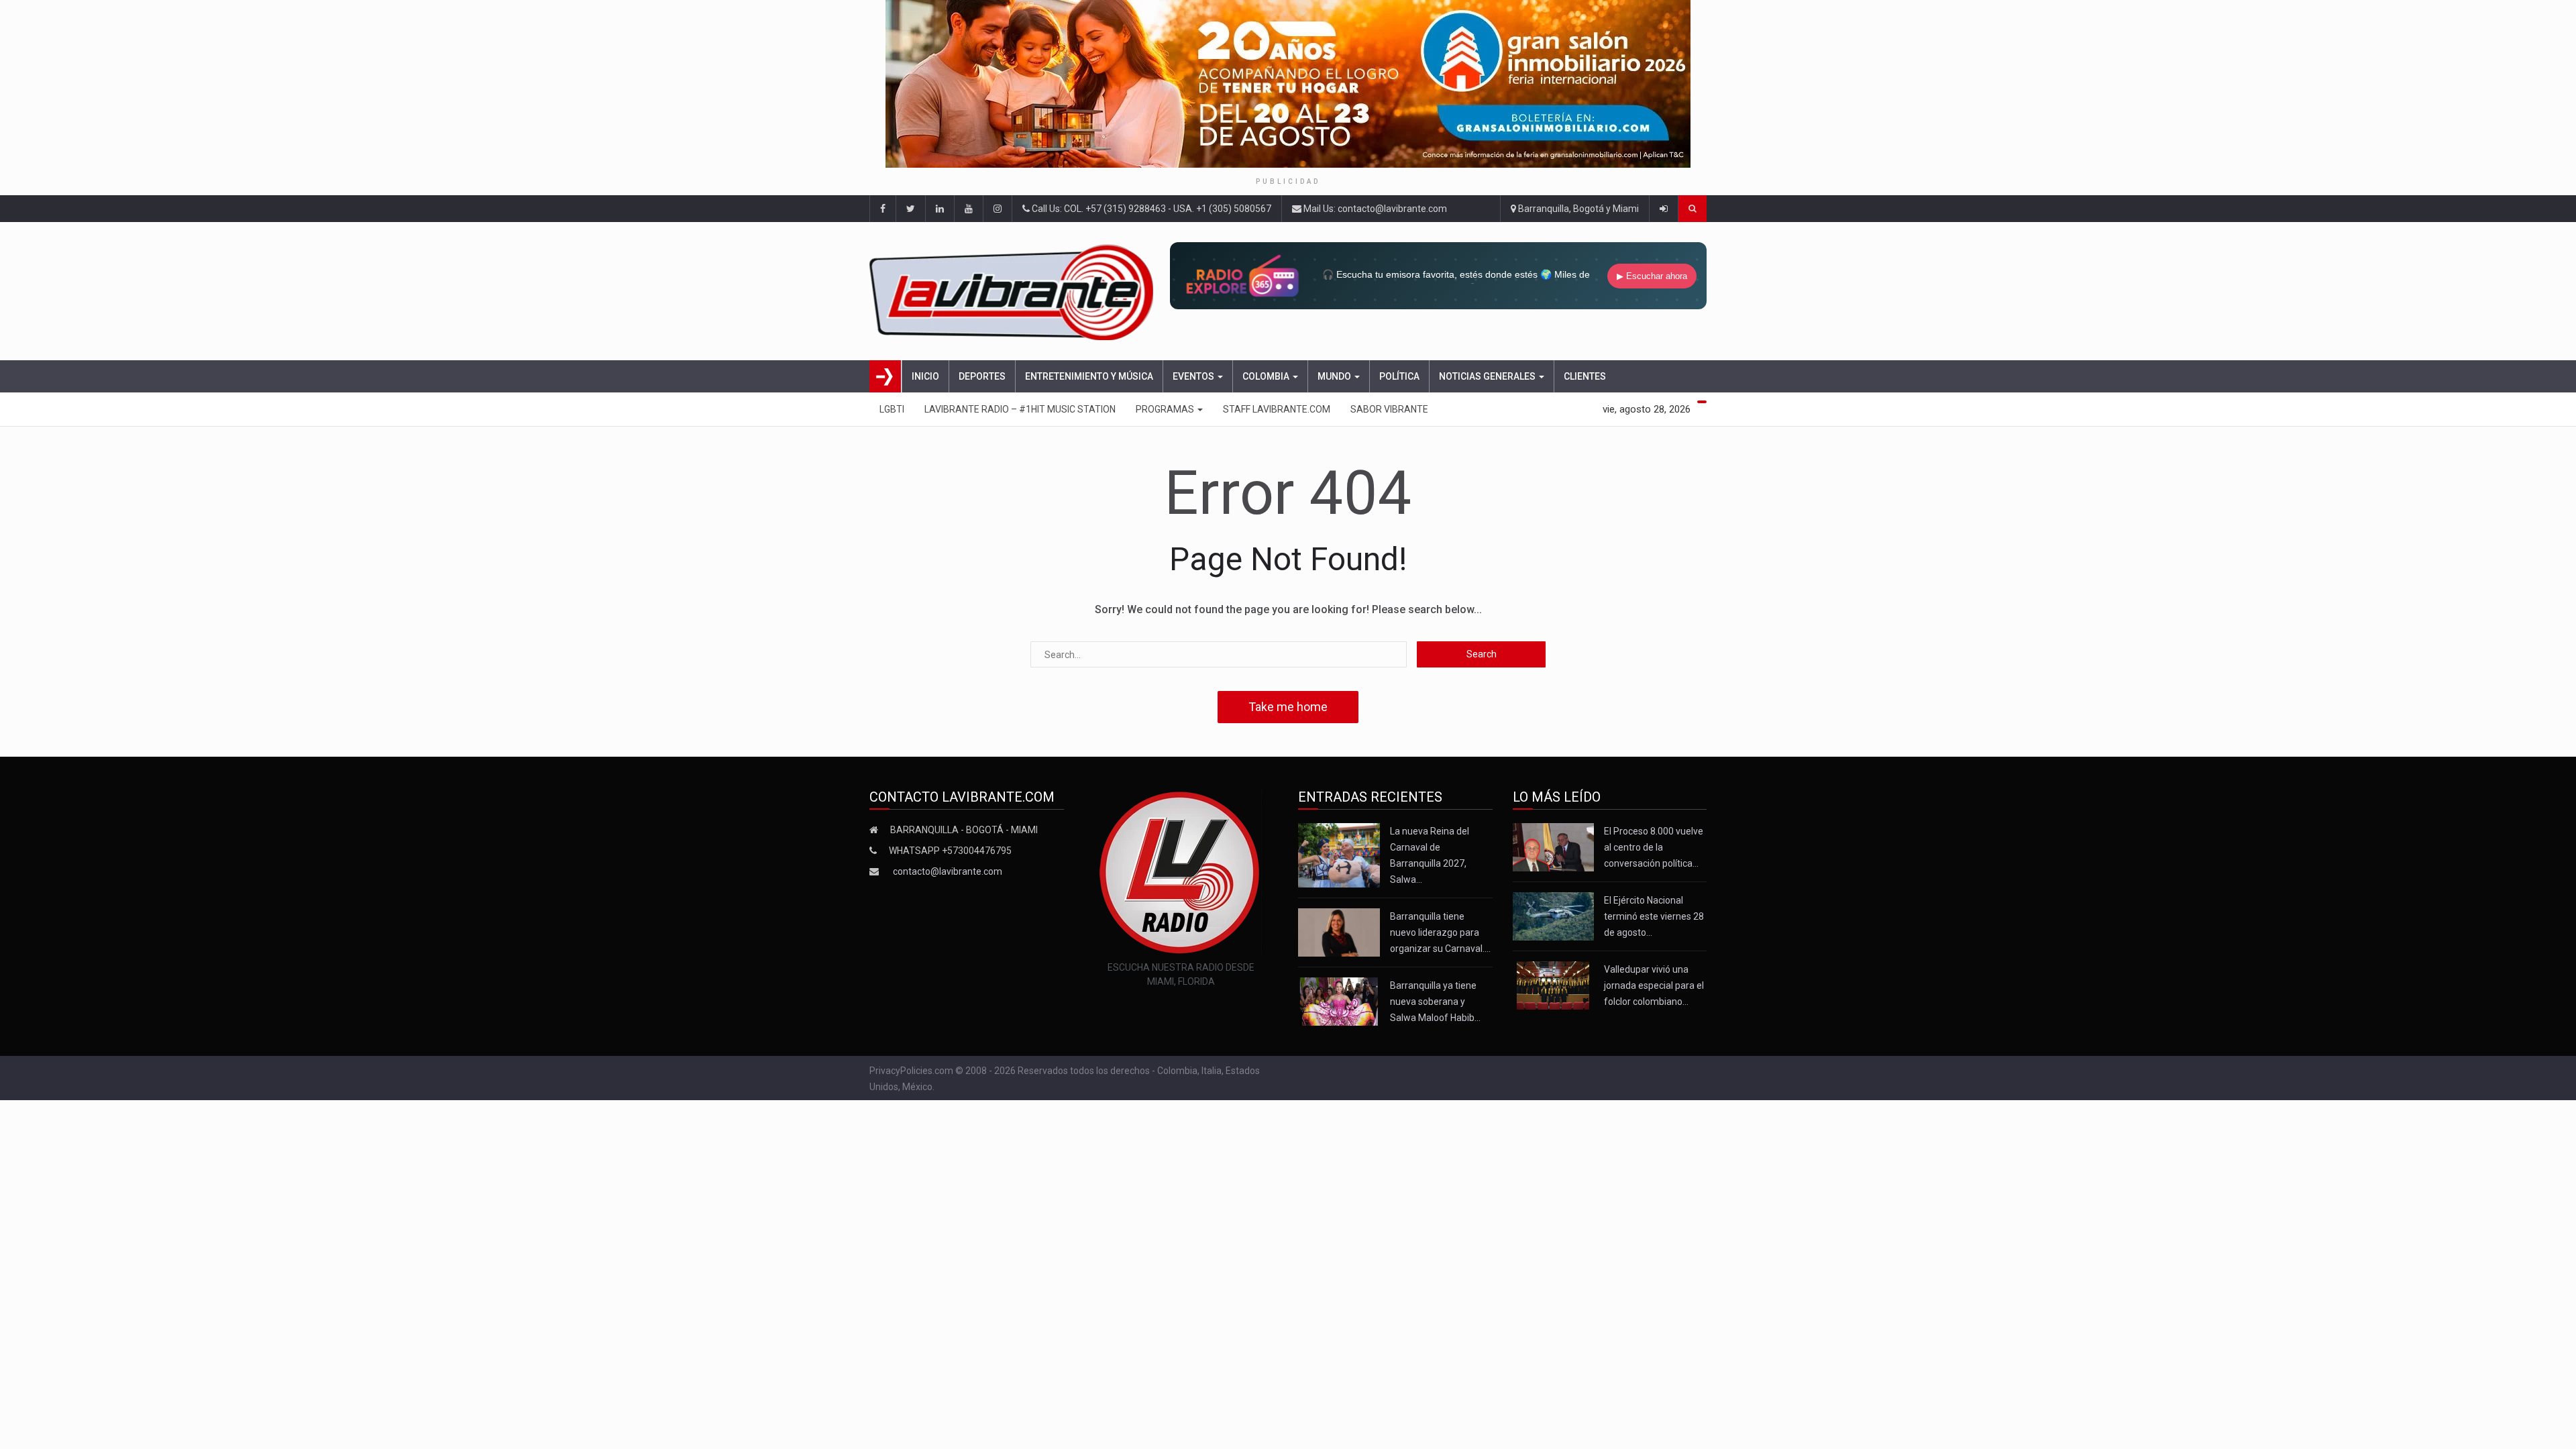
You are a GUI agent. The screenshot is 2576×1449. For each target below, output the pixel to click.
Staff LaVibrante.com (1277, 409)
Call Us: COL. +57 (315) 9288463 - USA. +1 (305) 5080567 (1150, 209)
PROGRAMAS (1166, 409)
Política (1399, 376)
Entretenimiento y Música (1089, 376)
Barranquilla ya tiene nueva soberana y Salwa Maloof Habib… (1435, 1002)
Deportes (982, 376)
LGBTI (892, 409)
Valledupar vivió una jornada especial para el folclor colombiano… (1654, 985)
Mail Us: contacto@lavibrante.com (1374, 209)
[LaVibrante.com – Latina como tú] (1015, 291)
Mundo (1335, 376)
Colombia (1267, 376)
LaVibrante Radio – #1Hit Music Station (1020, 409)
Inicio (925, 376)
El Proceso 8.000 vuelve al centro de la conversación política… (1654, 847)
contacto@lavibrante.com (948, 871)
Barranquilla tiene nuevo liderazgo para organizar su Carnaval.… (1440, 932)
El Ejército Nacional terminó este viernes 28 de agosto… (1654, 916)
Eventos (1194, 376)
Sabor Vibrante (1389, 409)
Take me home (1288, 707)
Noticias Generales (1488, 376)
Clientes (1585, 376)
